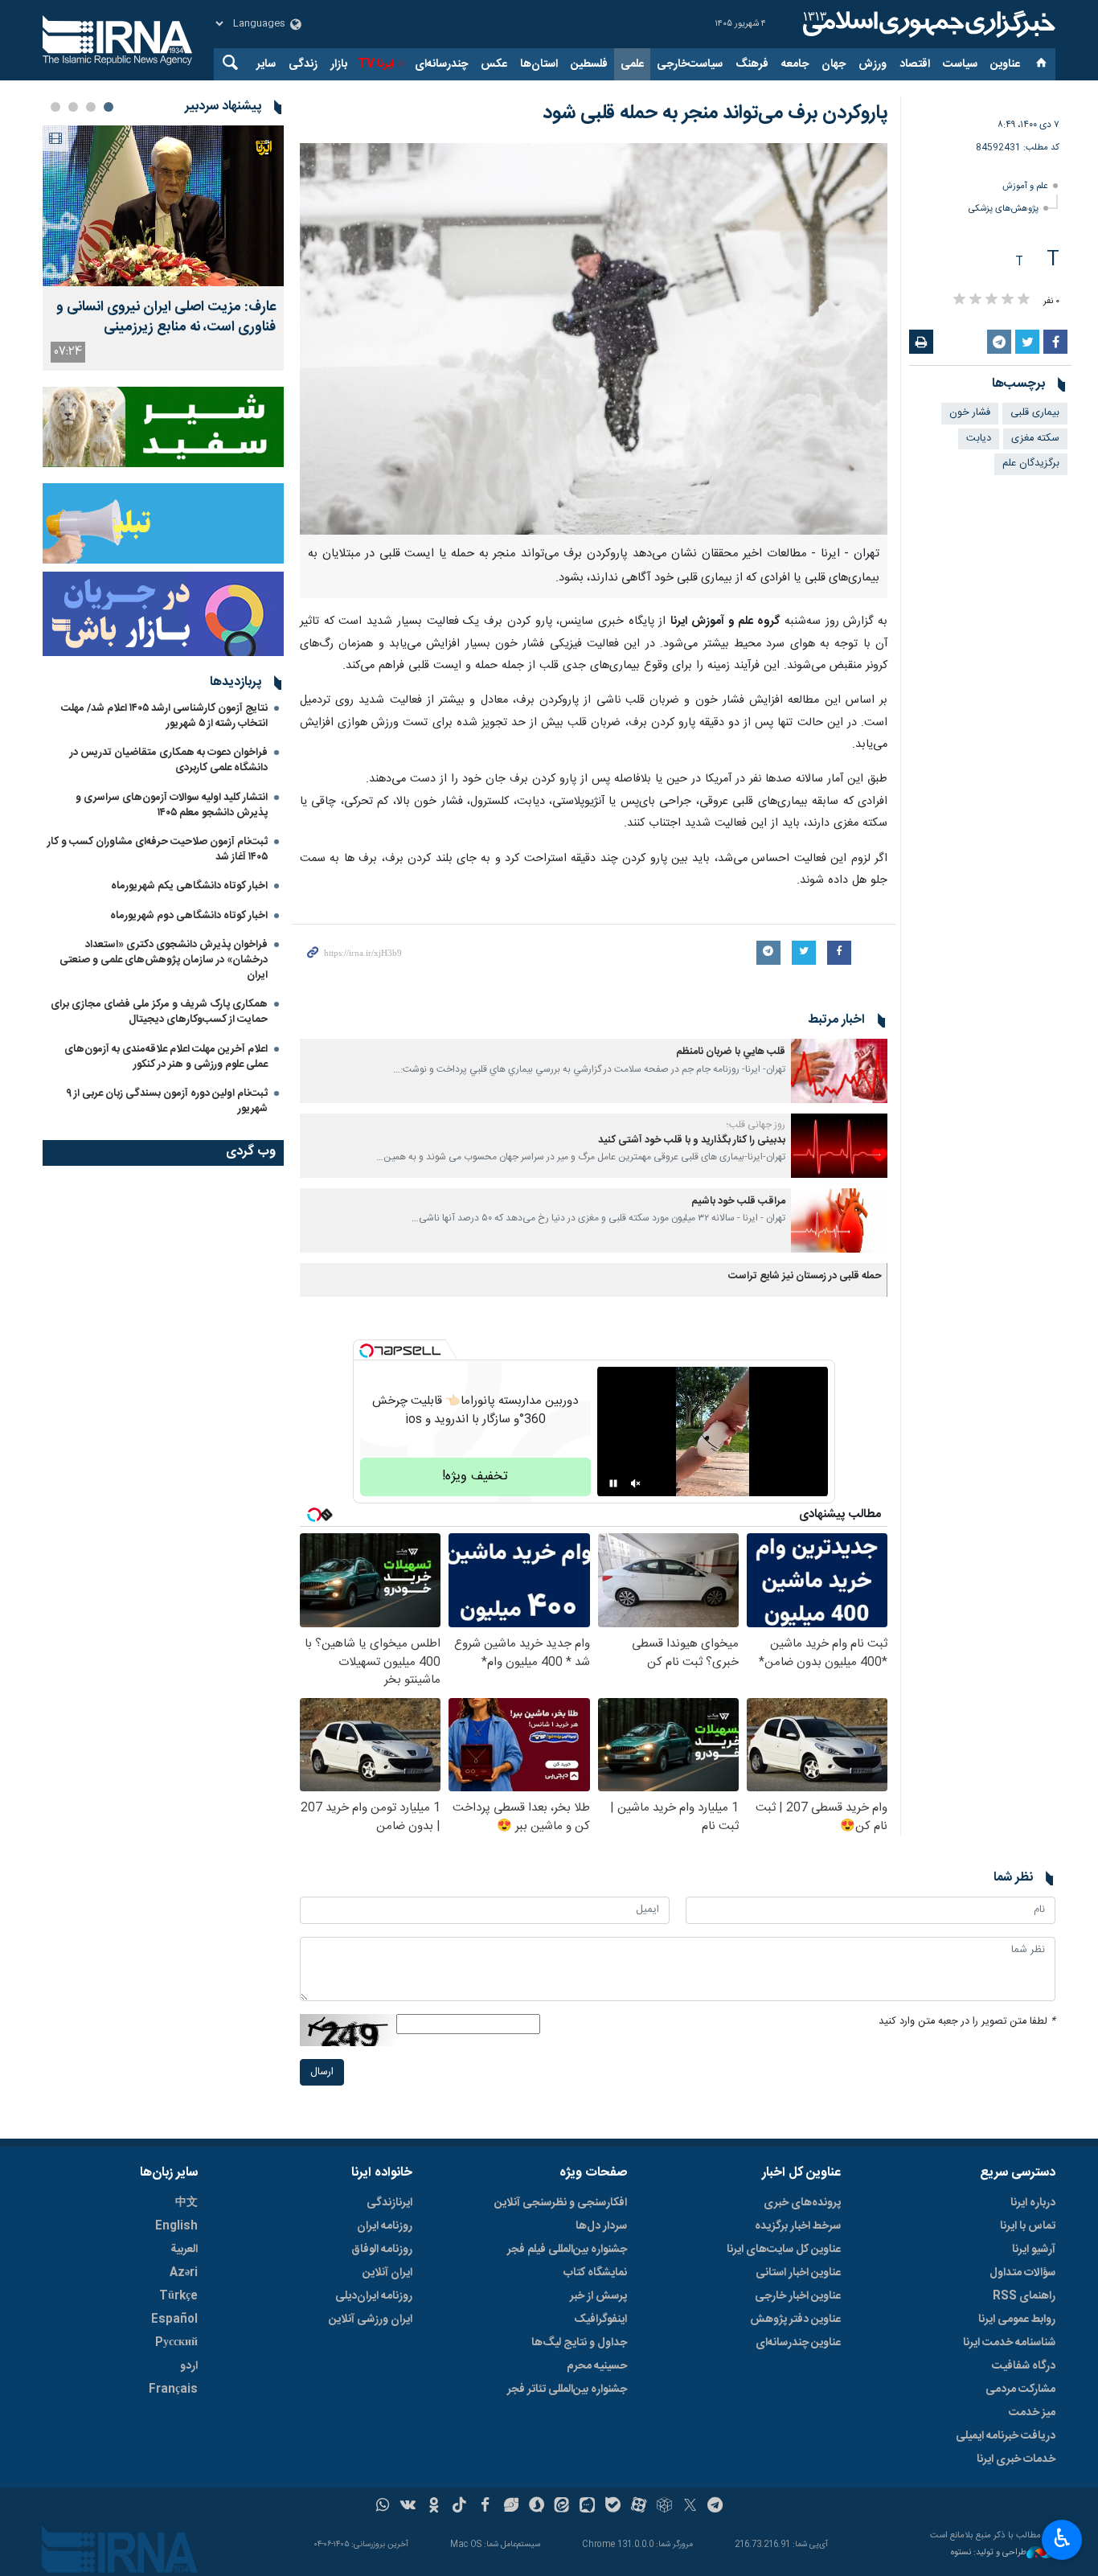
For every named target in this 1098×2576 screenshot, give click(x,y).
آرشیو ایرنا (1034, 2250)
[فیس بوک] (485, 2507)
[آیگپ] (587, 2507)
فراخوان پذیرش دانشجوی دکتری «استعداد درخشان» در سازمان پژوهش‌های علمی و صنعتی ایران (164, 960)
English (176, 2226)
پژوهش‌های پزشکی (1004, 209)
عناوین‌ (1005, 64)
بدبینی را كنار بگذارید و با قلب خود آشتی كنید (692, 1140)
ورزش (873, 64)
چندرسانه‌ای (441, 64)
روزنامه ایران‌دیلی (374, 2296)
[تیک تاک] (459, 2507)
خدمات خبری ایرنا (1016, 2459)
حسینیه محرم (597, 2366)
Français (173, 2389)
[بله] (613, 2507)
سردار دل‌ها (601, 2226)
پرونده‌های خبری (802, 2203)
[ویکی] (408, 2507)
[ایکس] (690, 2507)
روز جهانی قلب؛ (756, 1125)
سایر (266, 64)
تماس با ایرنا (1028, 2226)
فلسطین (589, 64)
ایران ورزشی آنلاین (371, 2320)
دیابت (979, 439)
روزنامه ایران (385, 2226)
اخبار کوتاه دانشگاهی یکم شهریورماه (189, 886)
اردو (189, 2366)
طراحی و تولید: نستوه (989, 2553)
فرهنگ (752, 64)
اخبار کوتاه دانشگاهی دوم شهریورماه (189, 916)
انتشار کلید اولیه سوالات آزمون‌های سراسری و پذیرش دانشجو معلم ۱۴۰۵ (172, 805)
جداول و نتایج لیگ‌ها (579, 2343)
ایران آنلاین (387, 2273)
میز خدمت (1032, 2413)
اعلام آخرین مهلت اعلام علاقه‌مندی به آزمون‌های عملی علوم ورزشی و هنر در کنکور (166, 1057)
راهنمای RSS (1024, 2296)
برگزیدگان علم (1031, 464)
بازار (339, 64)
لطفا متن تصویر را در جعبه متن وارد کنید (967, 2022)
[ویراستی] (511, 2507)
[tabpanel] (163, 248)
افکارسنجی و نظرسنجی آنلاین (561, 2203)
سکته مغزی (1035, 439)
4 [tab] (55, 107)
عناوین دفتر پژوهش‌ (795, 2320)
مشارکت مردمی (1020, 2389)
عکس (494, 64)
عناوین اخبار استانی (798, 2273)
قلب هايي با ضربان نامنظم (731, 1052)
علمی (632, 64)
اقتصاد (915, 64)
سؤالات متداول (1022, 2273)
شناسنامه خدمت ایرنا (1009, 2343)
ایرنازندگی (389, 2203)
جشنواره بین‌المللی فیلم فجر (567, 2250)
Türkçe (178, 2296)
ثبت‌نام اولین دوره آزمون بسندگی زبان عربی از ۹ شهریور (167, 1101)
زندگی (303, 64)
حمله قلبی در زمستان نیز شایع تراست (805, 1276)
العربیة (184, 2250)
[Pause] (613, 1483)
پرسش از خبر (598, 2296)
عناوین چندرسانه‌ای (798, 2343)
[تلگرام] (716, 2507)
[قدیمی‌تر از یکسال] (839, 1071)
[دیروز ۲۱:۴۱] (163, 206)
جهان (834, 64)
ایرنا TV (376, 64)
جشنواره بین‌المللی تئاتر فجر (567, 2389)
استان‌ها (539, 64)
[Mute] (636, 1483)
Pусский (176, 2343)
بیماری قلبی (1035, 413)
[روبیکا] (664, 2507)
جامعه (795, 64)
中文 (186, 2203)
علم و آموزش (1025, 186)
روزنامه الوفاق (382, 2250)
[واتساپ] (383, 2507)
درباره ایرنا (1033, 2203)
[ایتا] (562, 2507)
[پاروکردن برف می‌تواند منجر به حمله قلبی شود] (594, 339)
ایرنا (927, 24)
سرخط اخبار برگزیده (798, 2226)
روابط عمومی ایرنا (1017, 2320)
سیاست (960, 64)
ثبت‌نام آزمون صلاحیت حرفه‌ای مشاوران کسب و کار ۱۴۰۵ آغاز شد (158, 849)
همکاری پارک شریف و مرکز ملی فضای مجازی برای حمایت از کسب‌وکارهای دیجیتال (159, 1012)
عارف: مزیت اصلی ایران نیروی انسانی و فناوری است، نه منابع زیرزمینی (166, 318)
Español (174, 2320)
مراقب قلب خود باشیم (738, 1202)
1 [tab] (109, 107)
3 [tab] (73, 107)
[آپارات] (639, 2507)
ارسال (322, 2072)
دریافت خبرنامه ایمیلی (1006, 2436)
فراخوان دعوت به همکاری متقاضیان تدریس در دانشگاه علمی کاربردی (169, 760)
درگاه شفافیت (1024, 2366)
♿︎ (1062, 2538)
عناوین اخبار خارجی (798, 2296)
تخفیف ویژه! (475, 1477)
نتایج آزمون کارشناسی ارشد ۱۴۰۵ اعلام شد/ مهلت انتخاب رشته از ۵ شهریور (164, 716)
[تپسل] (367, 1351)
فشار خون (970, 413)
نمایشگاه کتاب (595, 2273)
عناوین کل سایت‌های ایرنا (784, 2250)
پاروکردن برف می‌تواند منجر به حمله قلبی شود (715, 113)
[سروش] (537, 2507)
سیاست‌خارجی (690, 64)
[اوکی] (434, 2507)
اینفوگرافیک (600, 2320)
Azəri (184, 2273)
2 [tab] (91, 107)
